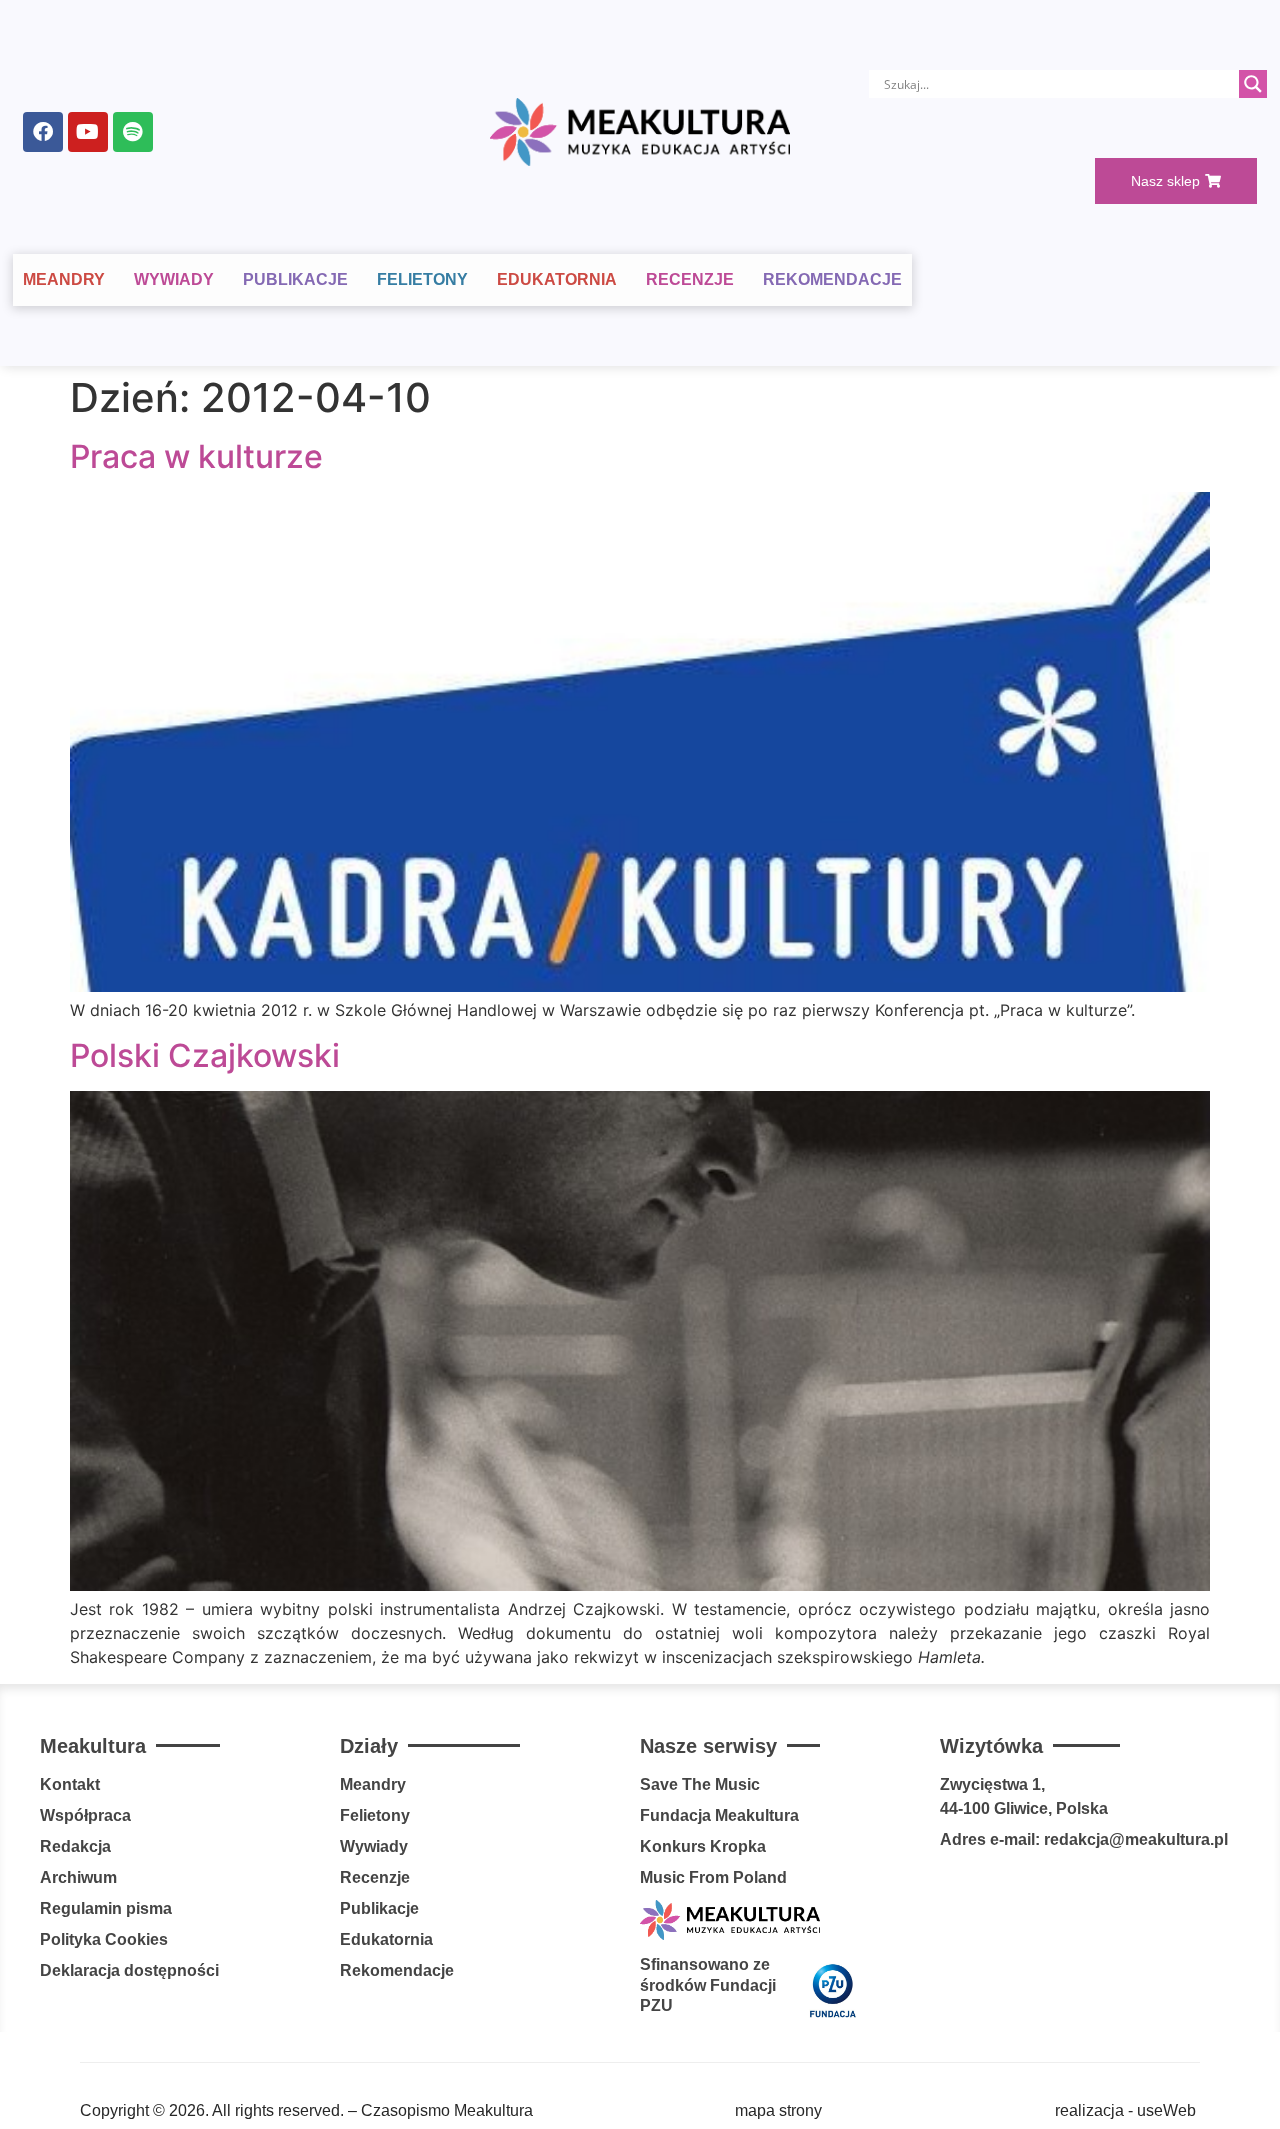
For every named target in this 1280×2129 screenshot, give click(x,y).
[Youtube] (88, 132)
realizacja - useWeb (1125, 2110)
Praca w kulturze (196, 456)
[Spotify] (133, 132)
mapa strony (778, 2110)
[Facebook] (43, 132)
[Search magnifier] (1253, 84)
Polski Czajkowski (205, 1055)
